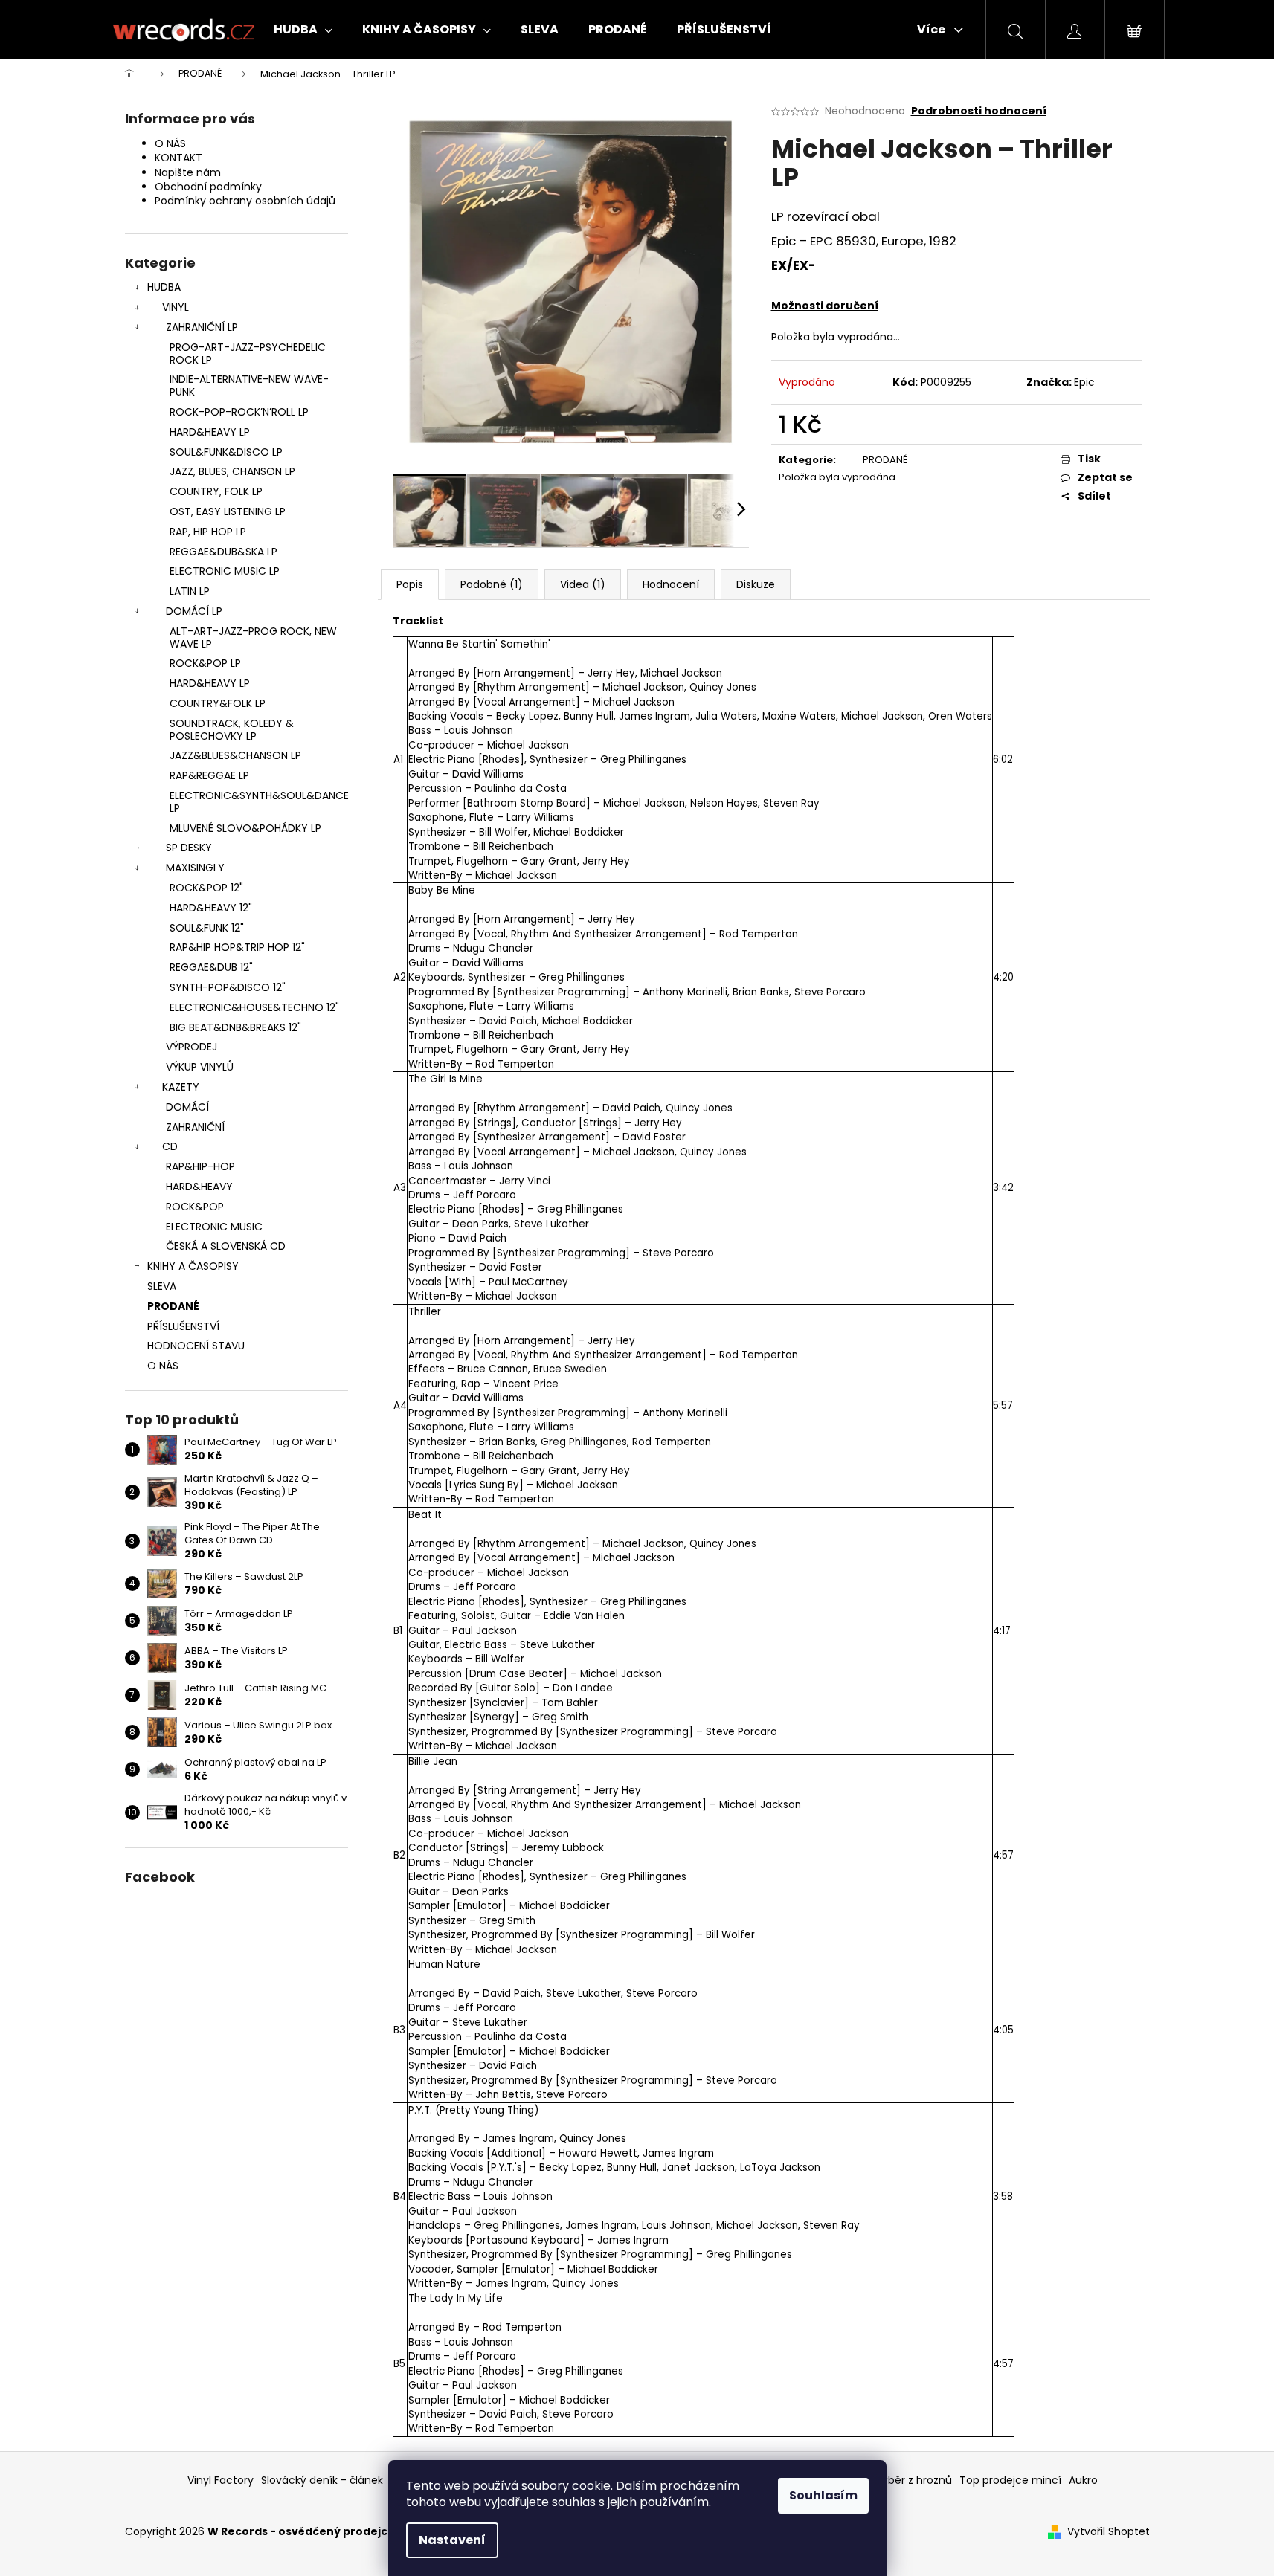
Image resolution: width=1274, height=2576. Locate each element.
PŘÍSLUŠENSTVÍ (183, 1326)
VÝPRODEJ (192, 1047)
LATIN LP (190, 591)
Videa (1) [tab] (583, 584)
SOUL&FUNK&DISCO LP (226, 452)
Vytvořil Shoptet (1109, 2532)
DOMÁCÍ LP (194, 611)
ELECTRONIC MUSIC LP (225, 571)
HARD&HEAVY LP (210, 432)
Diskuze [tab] (756, 584)
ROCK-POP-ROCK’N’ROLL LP (239, 412)
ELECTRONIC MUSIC (214, 1227)
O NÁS (170, 143)
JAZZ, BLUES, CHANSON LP (232, 471)
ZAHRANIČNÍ (195, 1127)
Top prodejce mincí (1010, 2480)
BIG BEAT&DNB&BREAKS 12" (235, 1027)
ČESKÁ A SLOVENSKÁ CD (226, 1246)
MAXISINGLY (195, 868)
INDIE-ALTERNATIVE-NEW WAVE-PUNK (249, 385)
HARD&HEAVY (199, 1187)
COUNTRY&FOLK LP (218, 703)
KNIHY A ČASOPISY (193, 1266)
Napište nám (188, 172)
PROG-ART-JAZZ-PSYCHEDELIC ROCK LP (248, 354)
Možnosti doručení (825, 306)
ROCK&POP (195, 1207)
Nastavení (452, 2540)
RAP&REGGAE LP (209, 775)
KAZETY (181, 1087)
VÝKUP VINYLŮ (200, 1067)
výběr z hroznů (914, 2480)
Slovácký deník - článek (322, 2480)
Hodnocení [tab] (671, 584)
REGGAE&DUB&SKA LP (223, 552)
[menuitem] (303, 30)
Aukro (1083, 2480)
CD (170, 1146)
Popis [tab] (410, 584)
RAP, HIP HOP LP (208, 532)
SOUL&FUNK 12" (207, 928)
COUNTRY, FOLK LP (216, 491)
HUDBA (164, 287)
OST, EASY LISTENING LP (228, 511)
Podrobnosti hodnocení (979, 111)
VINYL (176, 307)
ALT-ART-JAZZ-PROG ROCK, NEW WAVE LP (253, 637)
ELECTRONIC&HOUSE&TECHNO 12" (254, 1007)
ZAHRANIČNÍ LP (202, 327)
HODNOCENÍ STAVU (196, 1346)
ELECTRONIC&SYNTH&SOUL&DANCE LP (259, 802)
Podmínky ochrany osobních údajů (245, 201)
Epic (1084, 382)
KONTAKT (178, 158)
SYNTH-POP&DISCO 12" (228, 987)
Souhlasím (823, 2495)
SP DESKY (189, 848)
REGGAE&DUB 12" (211, 967)
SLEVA (162, 1286)
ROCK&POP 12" (206, 888)
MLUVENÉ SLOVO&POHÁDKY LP (245, 828)
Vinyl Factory (221, 2480)
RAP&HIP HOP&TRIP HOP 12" (237, 947)
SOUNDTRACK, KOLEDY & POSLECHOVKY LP (232, 730)
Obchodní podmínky (208, 187)
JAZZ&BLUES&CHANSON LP (235, 755)
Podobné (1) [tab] (492, 584)
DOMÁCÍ (187, 1107)
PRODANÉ (173, 1306)
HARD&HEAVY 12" (211, 908)
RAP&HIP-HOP (200, 1166)
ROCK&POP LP (205, 663)
